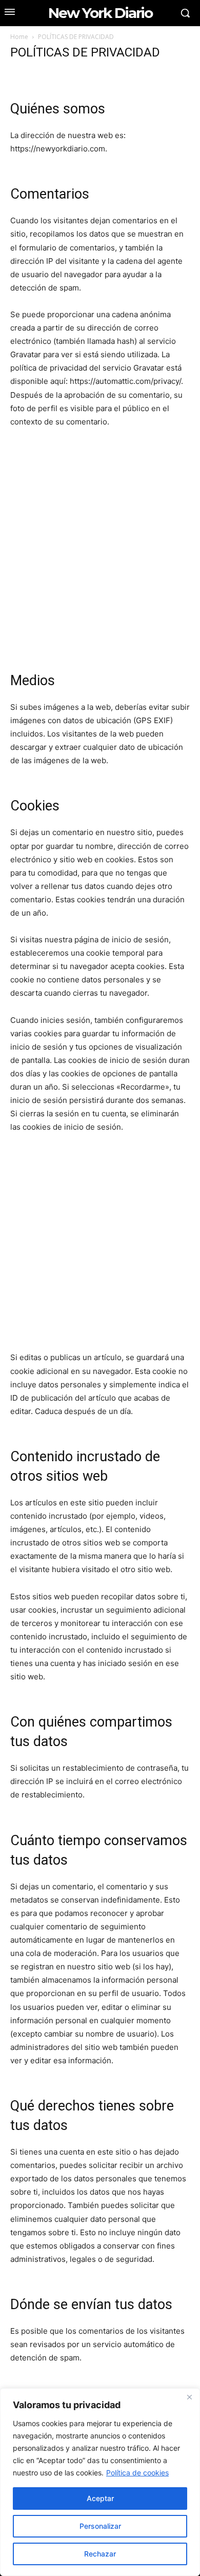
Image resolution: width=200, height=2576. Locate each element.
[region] (100, 2482)
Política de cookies (137, 2473)
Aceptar (100, 2498)
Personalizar (100, 2526)
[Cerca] (189, 2397)
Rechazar (100, 2554)
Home (19, 37)
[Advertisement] (100, 555)
